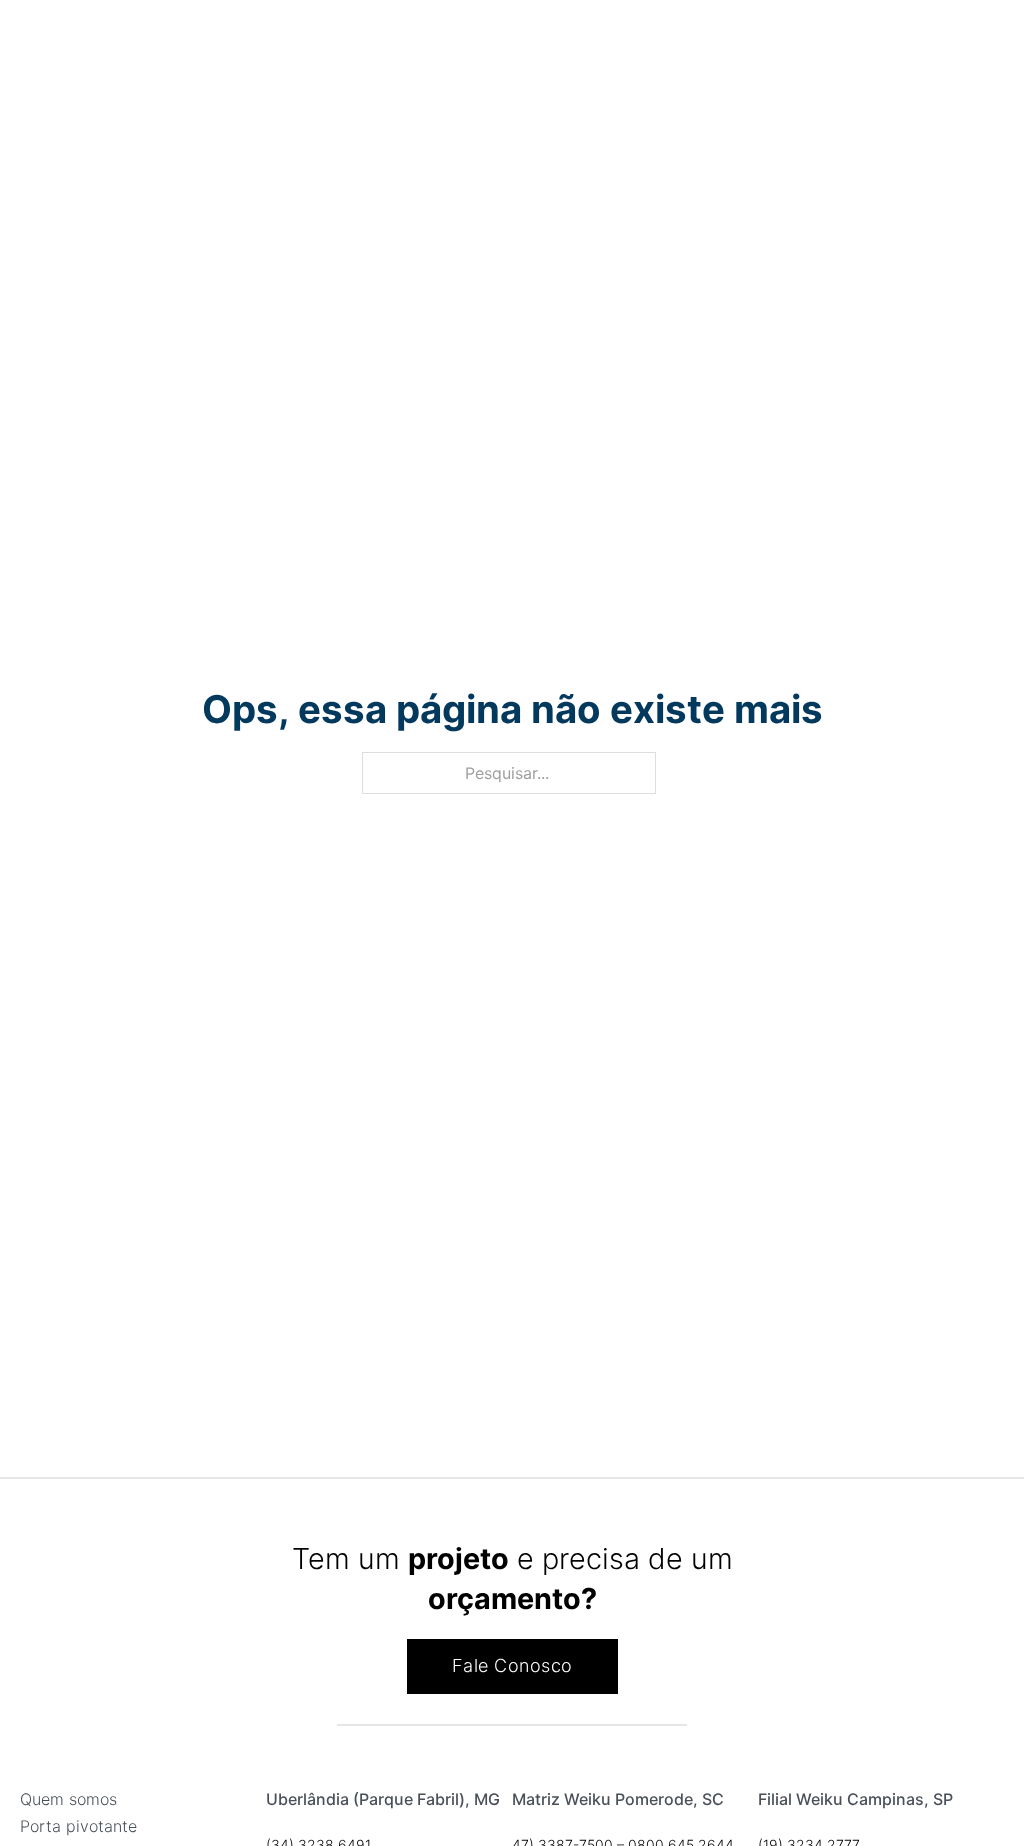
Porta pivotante (78, 1826)
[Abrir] (13, 45)
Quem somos (68, 1799)
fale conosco (512, 1665)
